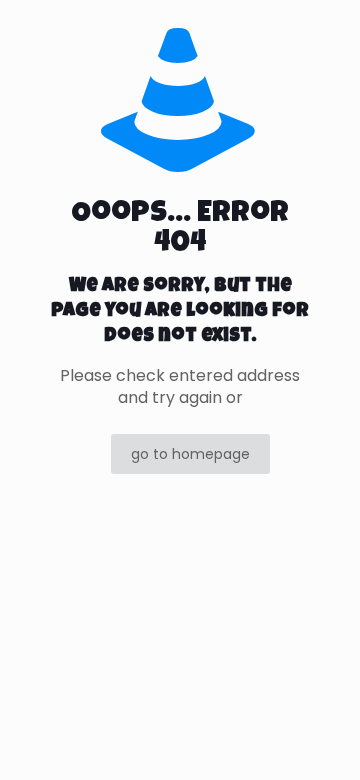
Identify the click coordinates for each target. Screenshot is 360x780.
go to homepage (190, 454)
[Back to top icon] (319, 739)
